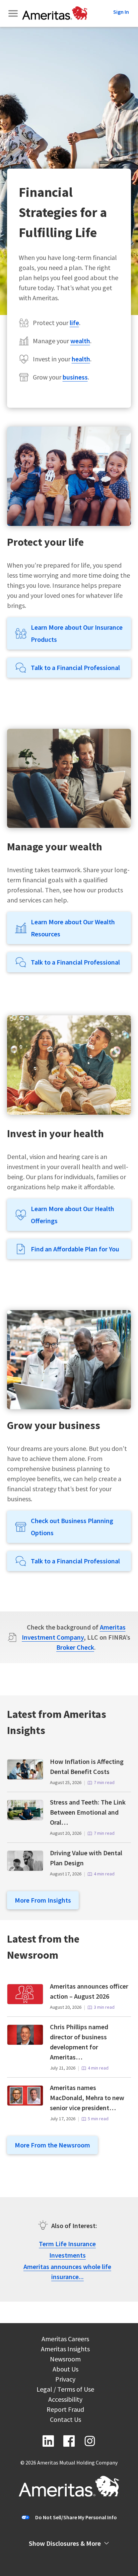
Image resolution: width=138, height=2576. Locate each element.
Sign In (121, 12)
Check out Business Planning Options (72, 1527)
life (74, 323)
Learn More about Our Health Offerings (73, 1215)
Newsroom (65, 2360)
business (75, 377)
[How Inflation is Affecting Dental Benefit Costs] (25, 1777)
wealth (80, 341)
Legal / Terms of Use (65, 2390)
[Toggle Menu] (14, 13)
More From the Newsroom (52, 2145)
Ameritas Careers (65, 2340)
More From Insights (43, 1900)
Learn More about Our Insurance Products (77, 633)
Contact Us (65, 2420)
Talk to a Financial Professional (75, 668)
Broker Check (75, 1647)
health (81, 359)
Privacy (65, 2380)
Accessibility (65, 2400)
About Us (65, 2370)
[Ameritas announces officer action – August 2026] (25, 2002)
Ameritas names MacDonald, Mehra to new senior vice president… (87, 2098)
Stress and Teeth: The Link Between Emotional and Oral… (88, 1812)
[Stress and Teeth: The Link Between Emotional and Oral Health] (25, 1818)
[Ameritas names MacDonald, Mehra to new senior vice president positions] (25, 2103)
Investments (67, 2255)
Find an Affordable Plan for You (75, 1249)
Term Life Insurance (67, 2244)
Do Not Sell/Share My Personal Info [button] (76, 2517)
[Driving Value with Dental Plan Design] (25, 1869)
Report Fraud (65, 2410)
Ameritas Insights (65, 2350)
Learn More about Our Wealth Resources (73, 928)
